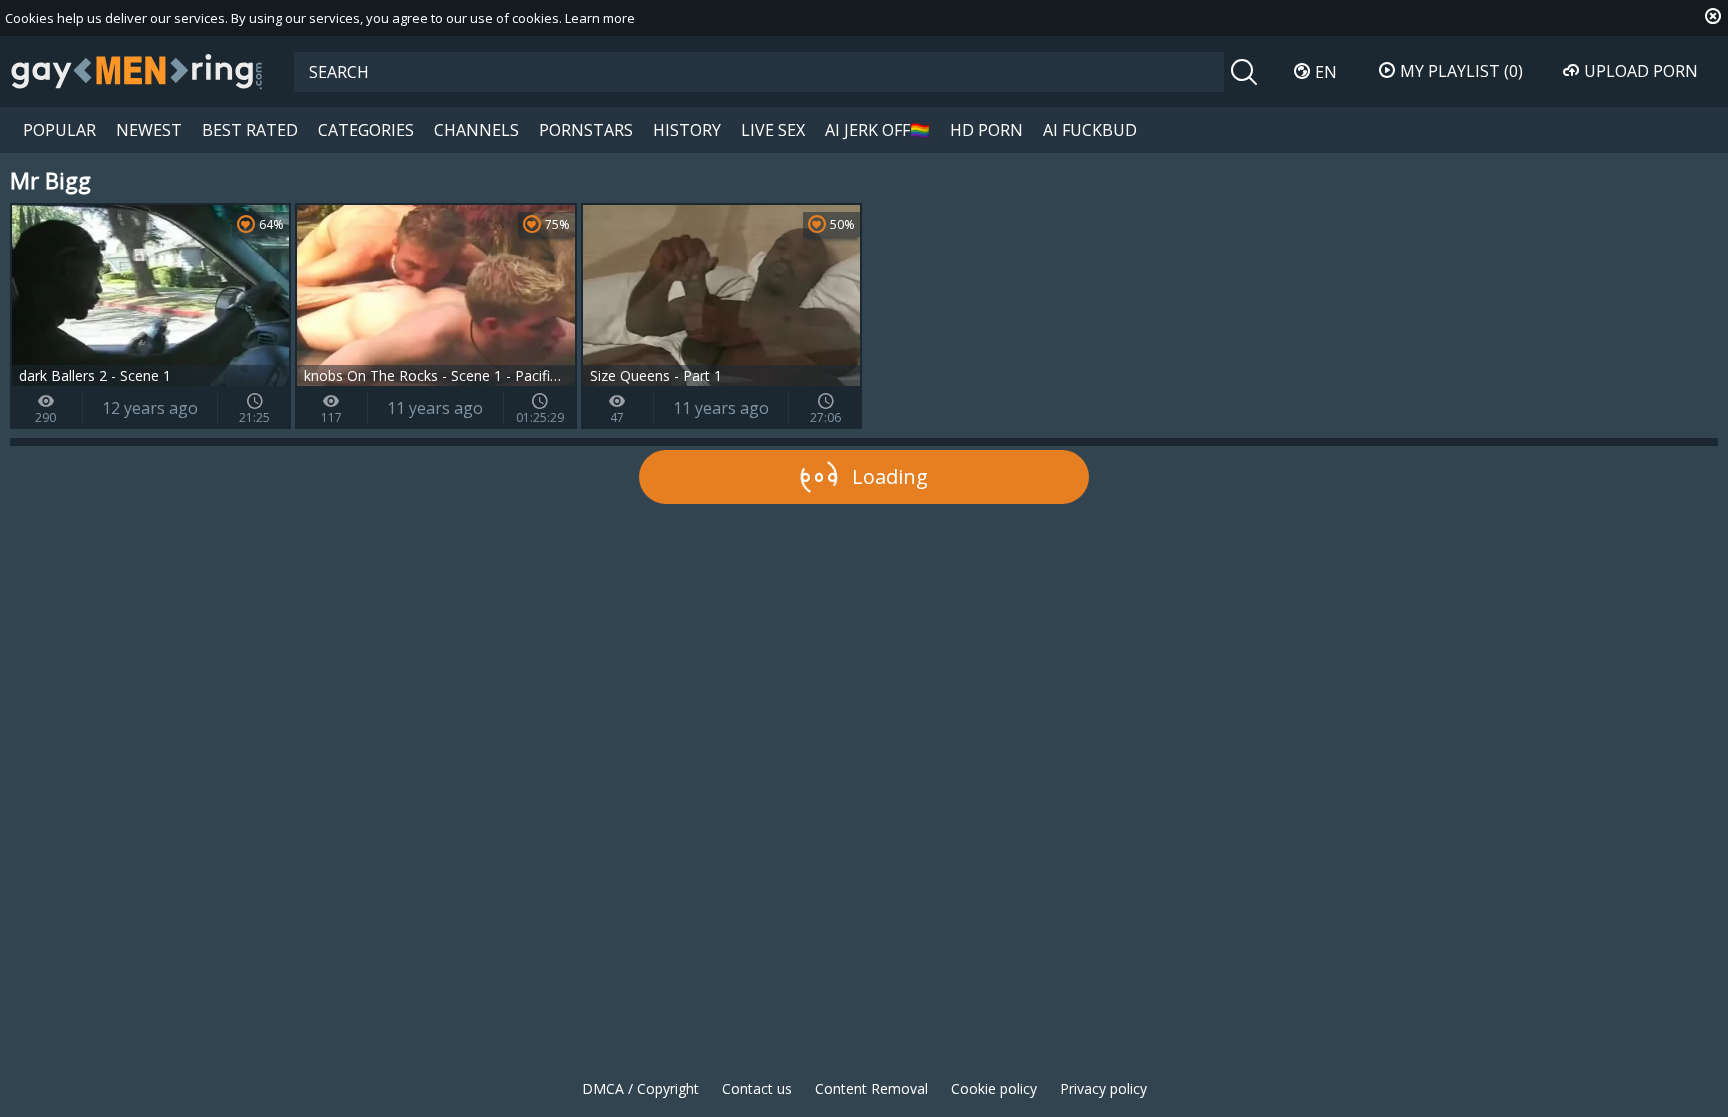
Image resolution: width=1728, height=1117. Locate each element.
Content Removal (871, 1088)
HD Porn (986, 130)
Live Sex (773, 130)
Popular (59, 130)
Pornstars (586, 130)
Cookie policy (994, 1088)
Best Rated (250, 130)
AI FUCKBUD (1090, 130)
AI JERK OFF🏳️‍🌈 (877, 130)
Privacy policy (1103, 1088)
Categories (366, 130)
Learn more (600, 18)
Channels (476, 130)
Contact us (757, 1088)
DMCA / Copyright (640, 1088)
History (687, 130)
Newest (149, 130)
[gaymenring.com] (137, 71)
